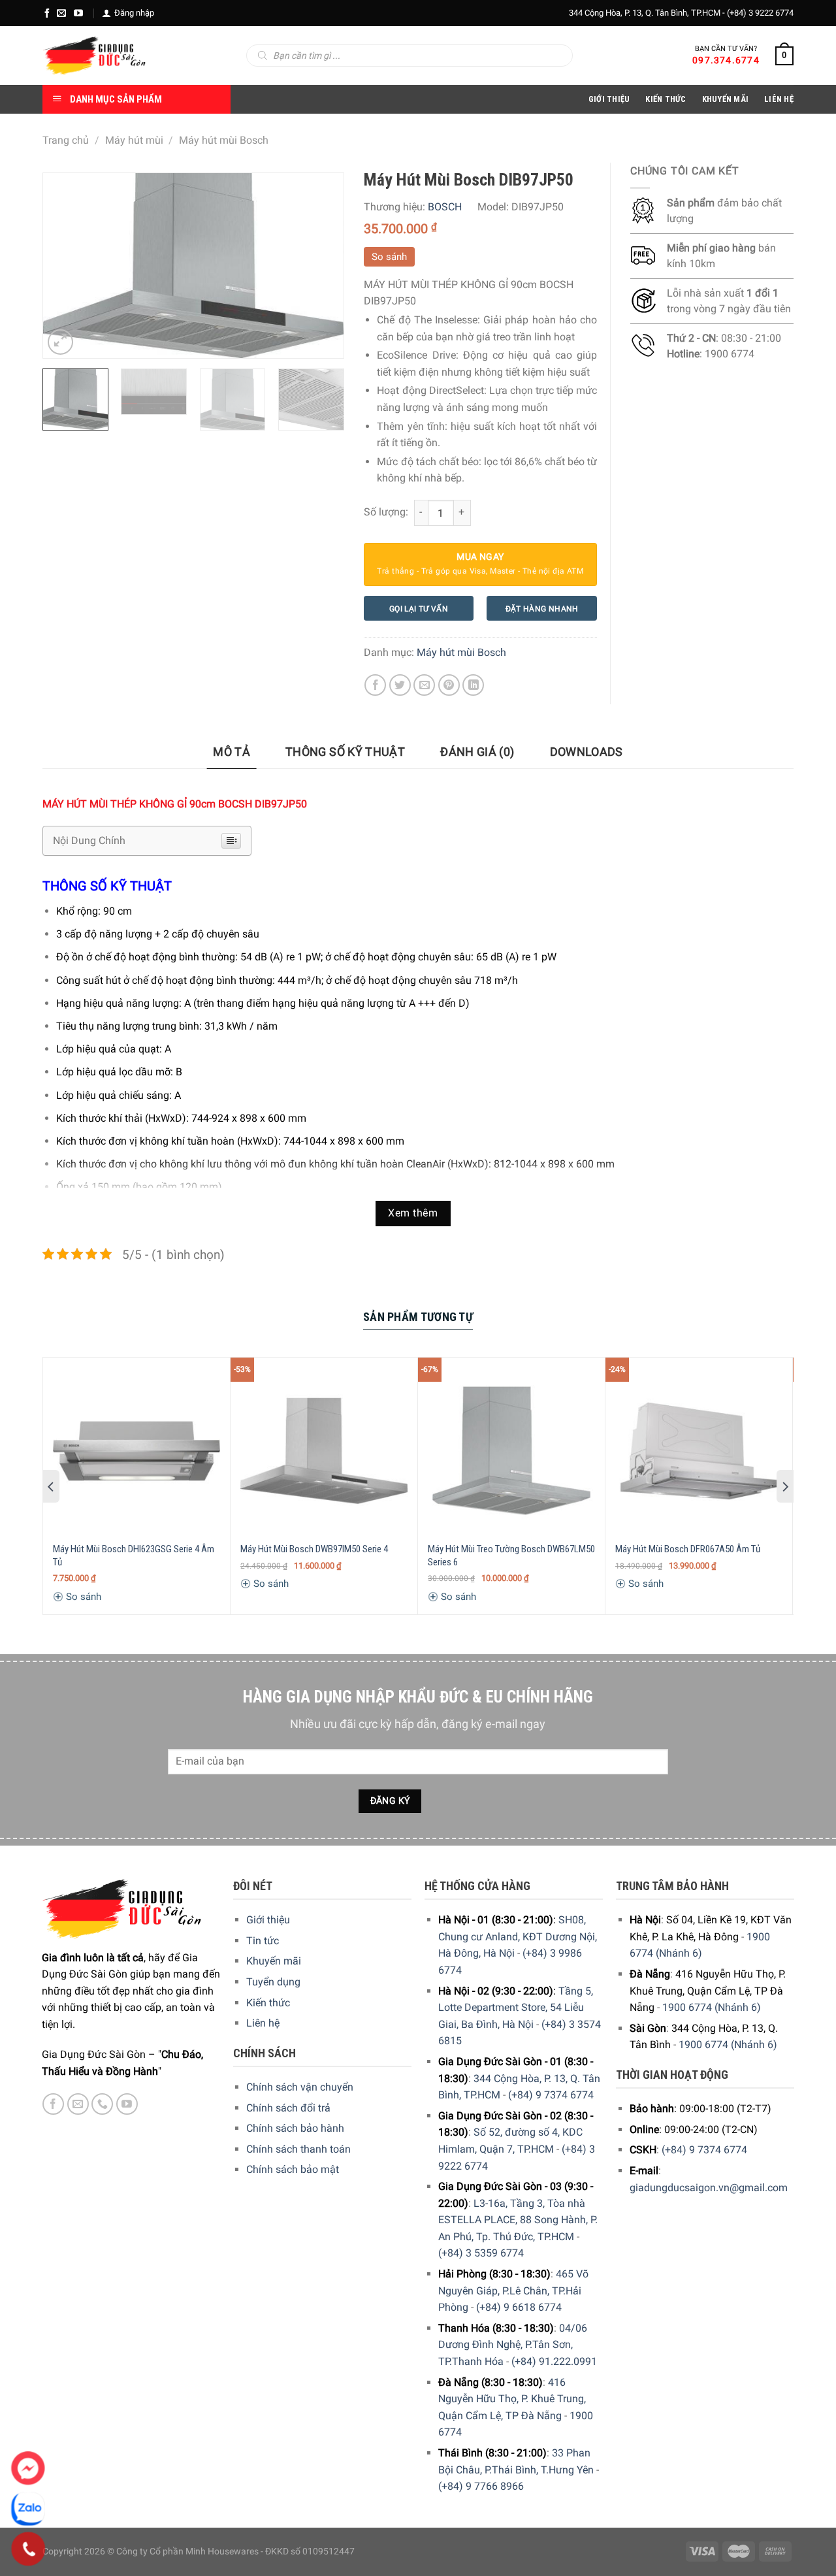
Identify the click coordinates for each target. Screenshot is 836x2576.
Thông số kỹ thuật (345, 752)
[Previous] (65, 265)
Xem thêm (413, 1213)
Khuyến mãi (274, 1961)
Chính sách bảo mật (293, 2169)
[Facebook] (47, 13)
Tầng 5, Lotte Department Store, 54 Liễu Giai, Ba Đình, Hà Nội (516, 2008)
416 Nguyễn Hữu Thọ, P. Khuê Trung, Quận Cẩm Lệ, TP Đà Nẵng (512, 2399)
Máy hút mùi (134, 140)
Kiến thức (666, 99)
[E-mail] (61, 13)
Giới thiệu (268, 1920)
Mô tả (232, 752)
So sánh (389, 257)
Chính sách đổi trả (288, 2108)
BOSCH (445, 207)
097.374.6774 (726, 60)
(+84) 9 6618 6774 (519, 2307)
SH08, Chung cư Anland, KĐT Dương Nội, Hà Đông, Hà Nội (518, 1936)
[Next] (321, 265)
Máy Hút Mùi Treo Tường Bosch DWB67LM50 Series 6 (511, 1556)
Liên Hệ (779, 99)
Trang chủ (66, 140)
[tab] (232, 752)
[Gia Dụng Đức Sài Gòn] (94, 56)
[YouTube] (78, 13)
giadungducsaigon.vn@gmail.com (709, 2188)
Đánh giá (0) (477, 752)
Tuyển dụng (273, 1982)
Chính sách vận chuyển (300, 2087)
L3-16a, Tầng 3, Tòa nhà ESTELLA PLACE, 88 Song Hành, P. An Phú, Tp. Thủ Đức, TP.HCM (518, 2220)
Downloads (587, 752)
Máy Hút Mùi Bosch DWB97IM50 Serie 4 (314, 1549)
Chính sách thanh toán (298, 2149)
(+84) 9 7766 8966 (481, 2486)
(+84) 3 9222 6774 (760, 13)
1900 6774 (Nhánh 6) (712, 2007)
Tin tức (263, 1941)
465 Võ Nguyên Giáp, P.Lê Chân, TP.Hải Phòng (513, 2291)
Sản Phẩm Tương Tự (418, 1317)
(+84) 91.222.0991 (554, 2361)
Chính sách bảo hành (295, 2128)
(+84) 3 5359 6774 (481, 2253)
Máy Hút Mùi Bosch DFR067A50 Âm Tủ (688, 1549)
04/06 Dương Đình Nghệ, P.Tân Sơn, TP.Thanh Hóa (513, 2345)
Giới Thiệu (609, 99)
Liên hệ (263, 2023)
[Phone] (28, 2549)
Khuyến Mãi (726, 99)
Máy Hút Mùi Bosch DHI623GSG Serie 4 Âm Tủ (134, 1556)
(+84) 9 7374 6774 (551, 2095)
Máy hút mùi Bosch (224, 140)
